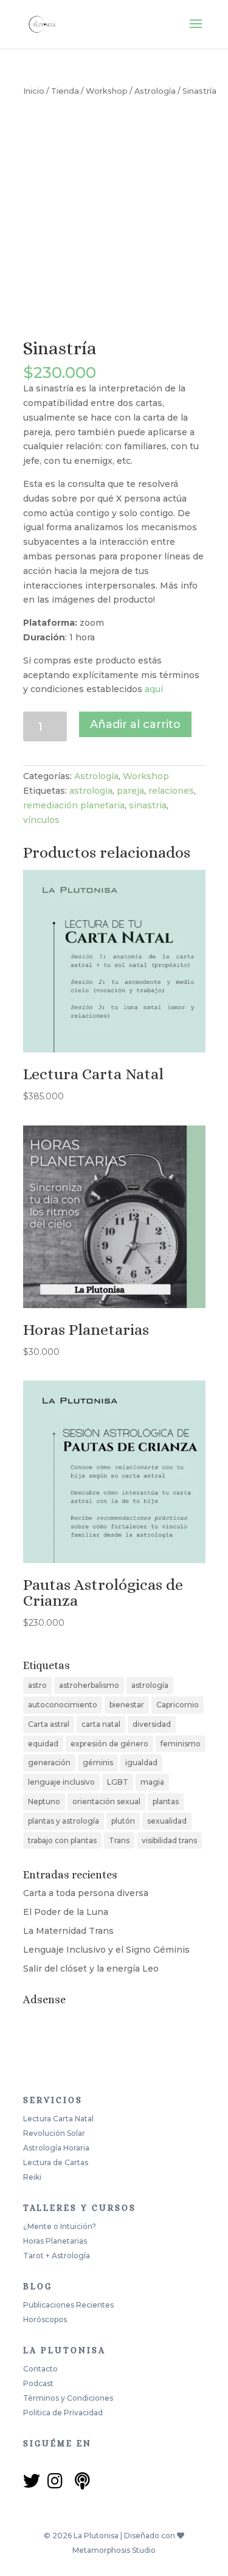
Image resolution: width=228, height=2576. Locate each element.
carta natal (101, 1724)
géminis (98, 1762)
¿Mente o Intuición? (60, 2226)
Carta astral (49, 1724)
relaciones (171, 791)
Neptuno (44, 1801)
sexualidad (167, 1821)
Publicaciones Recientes (68, 2305)
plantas (166, 1801)
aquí (154, 689)
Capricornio (178, 1705)
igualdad (141, 1762)
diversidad (152, 1724)
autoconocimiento (63, 1705)
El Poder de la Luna (66, 1912)
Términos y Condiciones (68, 2398)
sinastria (148, 805)
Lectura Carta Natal (58, 2119)
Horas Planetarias (55, 2241)
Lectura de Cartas (56, 2162)
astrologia (91, 791)
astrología (150, 1685)
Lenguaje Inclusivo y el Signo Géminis (106, 1950)
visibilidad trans (169, 1840)
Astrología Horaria (56, 2148)
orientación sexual (106, 1801)
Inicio (34, 91)
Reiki (32, 2177)
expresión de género (109, 1744)
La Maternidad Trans (68, 1931)
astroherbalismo (89, 1685)
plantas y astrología (64, 1821)
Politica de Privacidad (63, 2413)
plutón (123, 1821)
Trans (119, 1840)
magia (152, 1782)
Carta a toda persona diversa (86, 1893)
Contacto (40, 2369)
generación (49, 1762)
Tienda (65, 91)
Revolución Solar (54, 2133)
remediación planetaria (74, 805)
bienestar (127, 1705)
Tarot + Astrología (57, 2256)
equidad (43, 1744)
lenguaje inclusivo (61, 1782)
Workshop (107, 91)
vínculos (41, 820)
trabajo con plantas (62, 1840)
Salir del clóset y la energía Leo (91, 1969)
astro (37, 1685)
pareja (130, 791)
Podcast (38, 2383)
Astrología (155, 91)
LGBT (118, 1782)
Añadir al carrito (135, 724)
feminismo (181, 1744)
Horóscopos (45, 2319)
